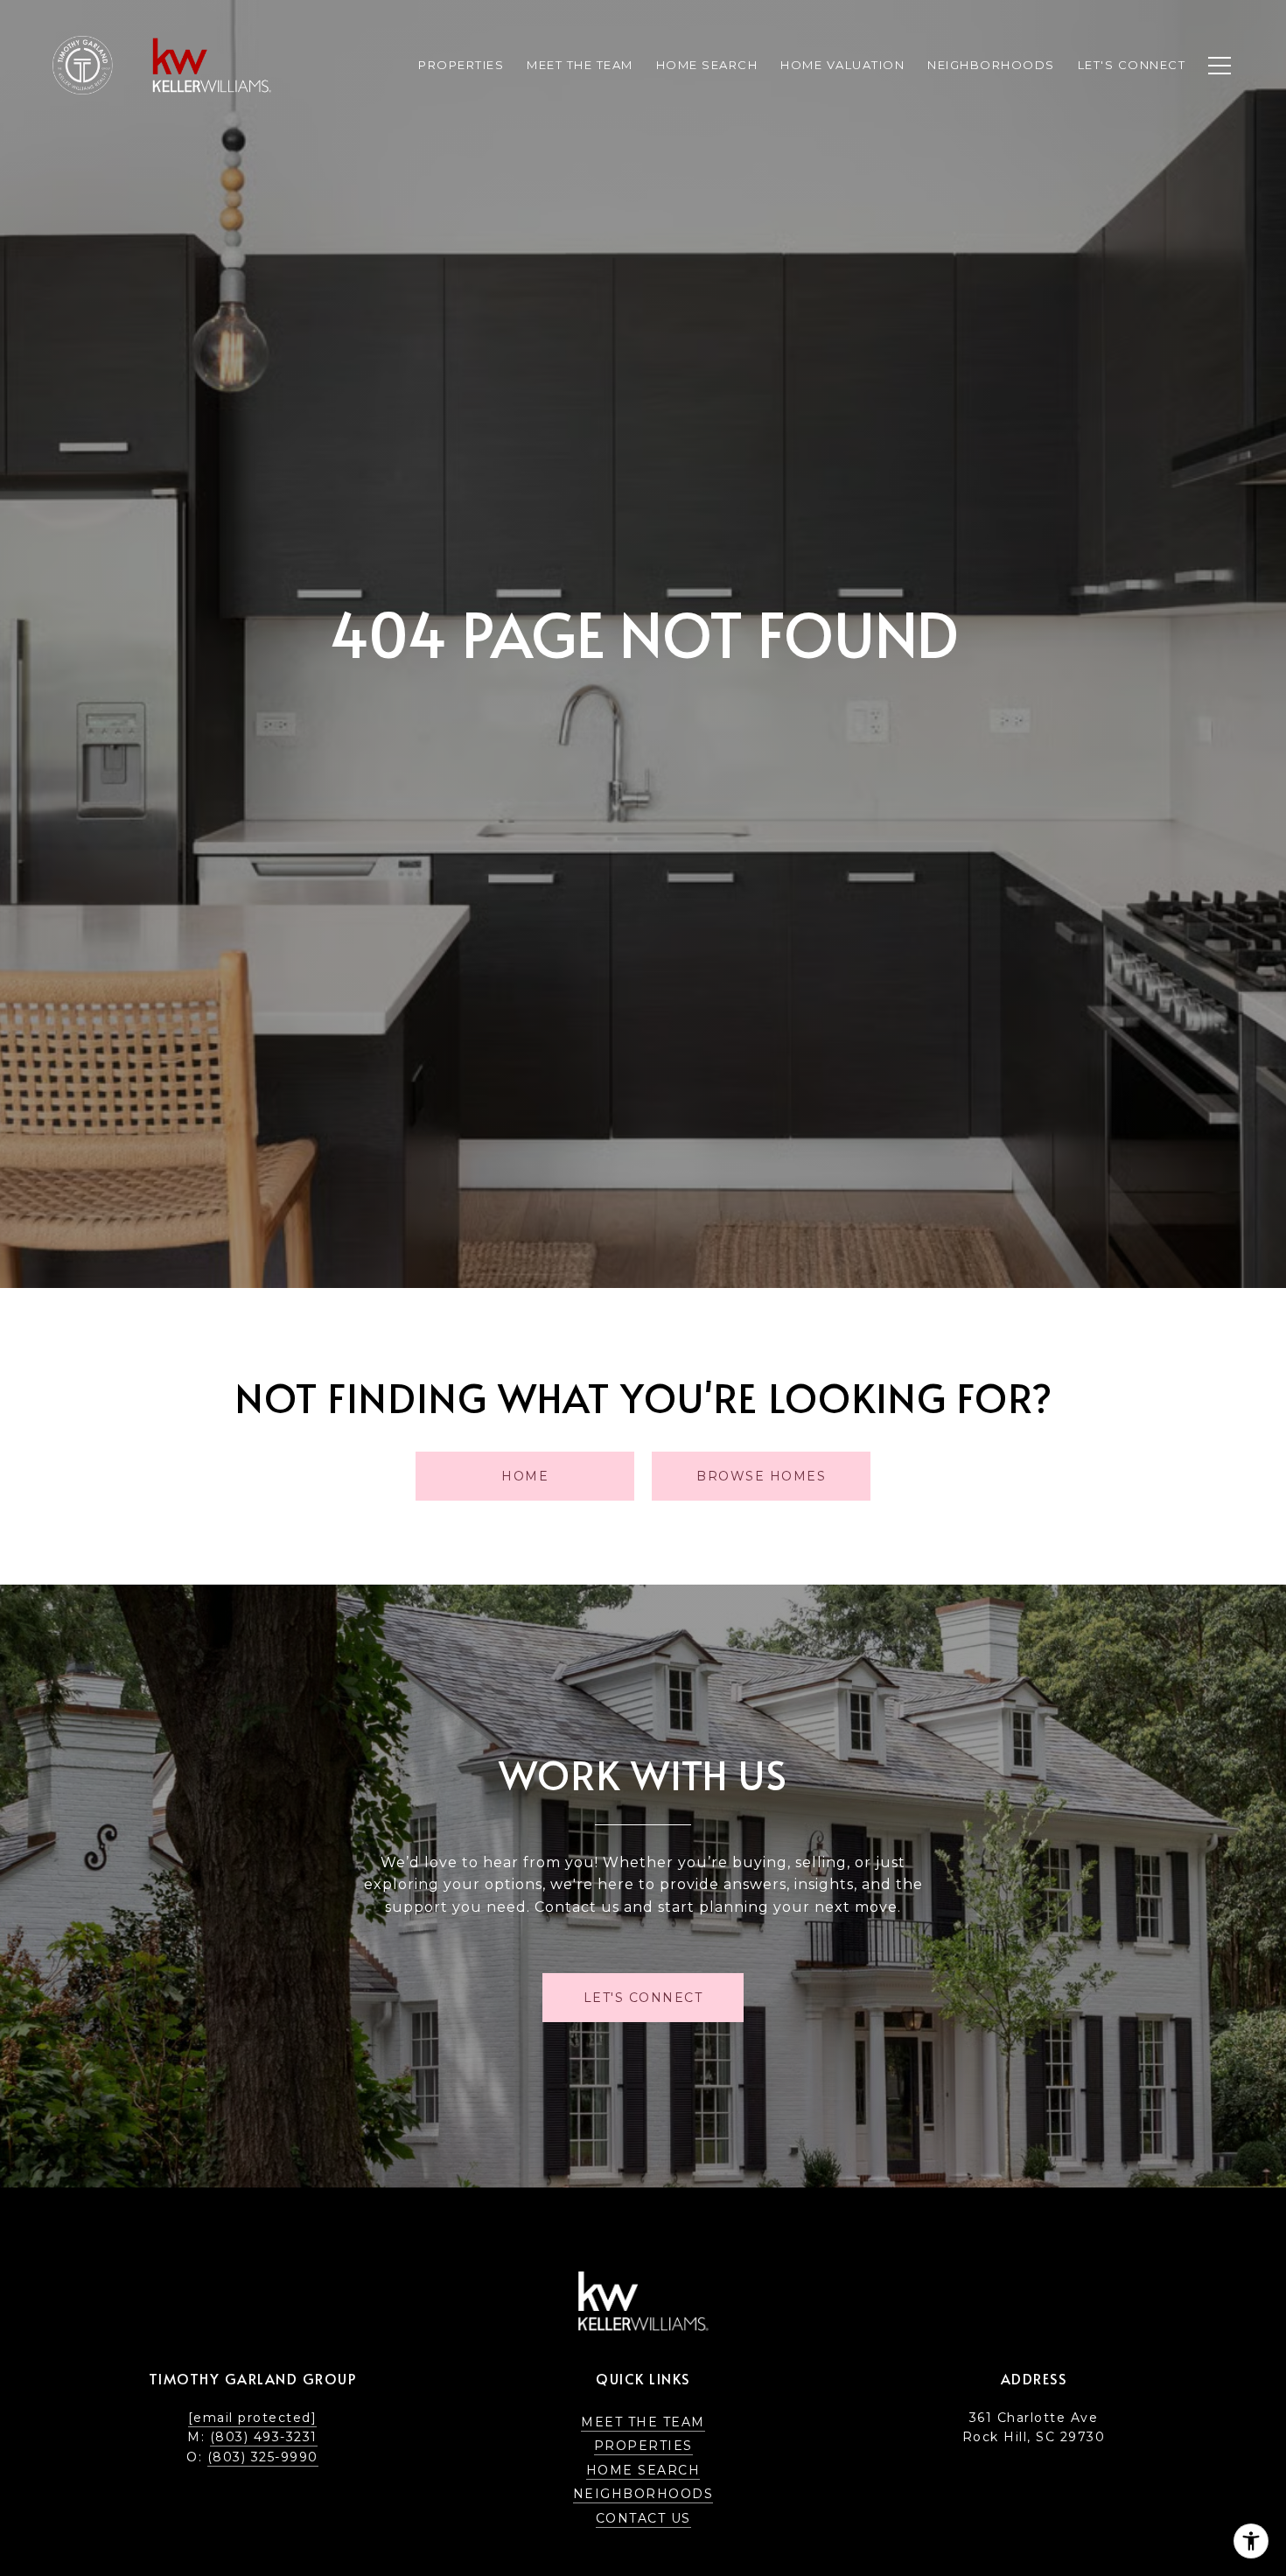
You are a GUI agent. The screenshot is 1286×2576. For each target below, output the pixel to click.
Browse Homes (761, 1476)
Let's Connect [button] (643, 1998)
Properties (461, 65)
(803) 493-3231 (264, 2437)
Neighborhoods (643, 2494)
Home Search (643, 2470)
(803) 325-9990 (263, 2457)
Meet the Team (643, 2422)
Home (525, 1476)
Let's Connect (1132, 65)
